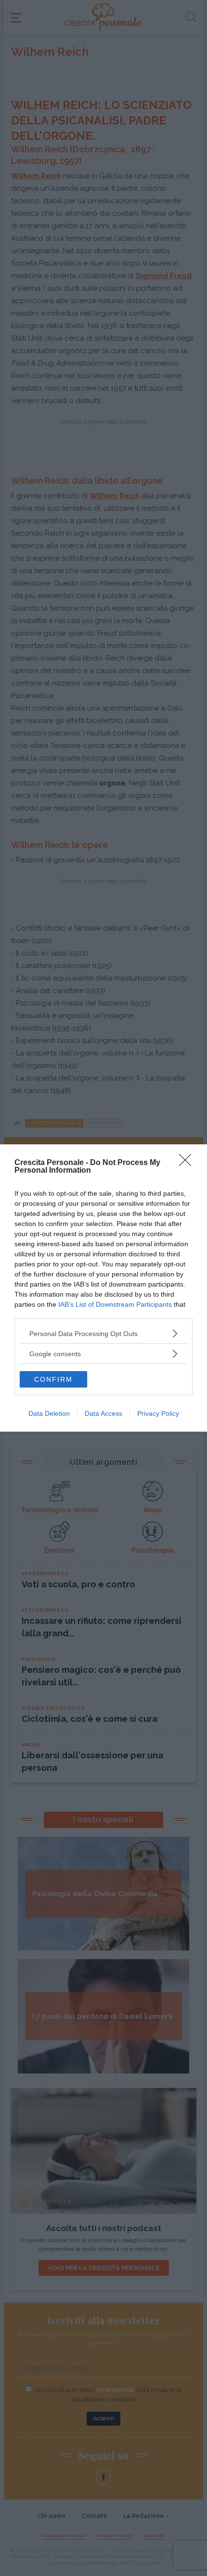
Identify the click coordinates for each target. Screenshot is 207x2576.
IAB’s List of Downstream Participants (115, 1304)
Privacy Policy (158, 1413)
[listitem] (103, 1333)
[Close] (188, 1163)
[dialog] (103, 1288)
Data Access (103, 1413)
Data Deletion (49, 1413)
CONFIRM (53, 1379)
